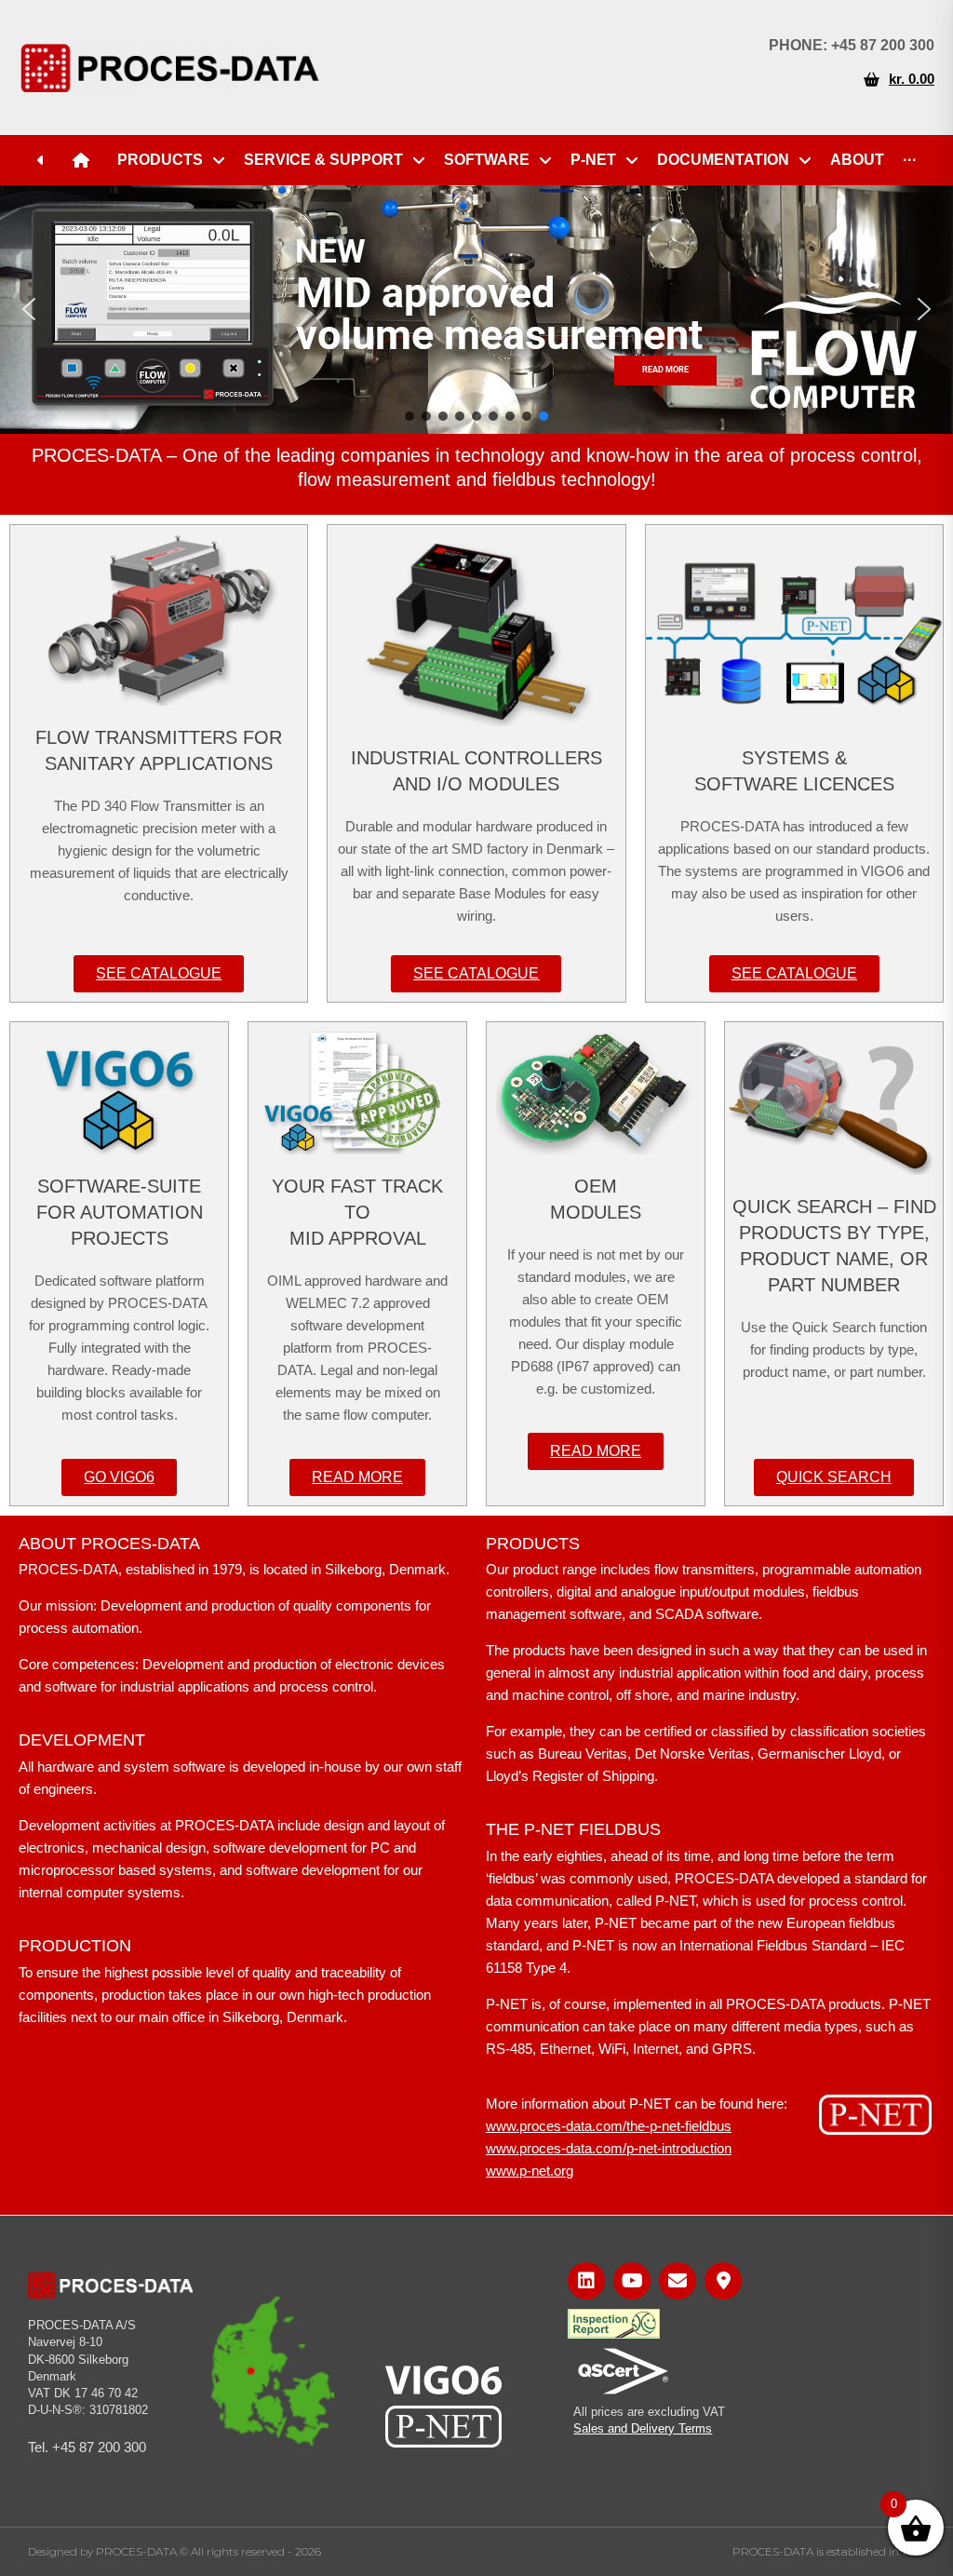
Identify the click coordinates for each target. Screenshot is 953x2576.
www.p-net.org (530, 2171)
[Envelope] (678, 2281)
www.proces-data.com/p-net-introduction (609, 2148)
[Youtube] (632, 2281)
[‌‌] (46, 160)
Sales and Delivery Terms (643, 2428)
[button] (29, 309)
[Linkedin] (586, 2281)
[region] (476, 310)
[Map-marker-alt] (723, 2281)
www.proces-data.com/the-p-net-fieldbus (609, 2126)
